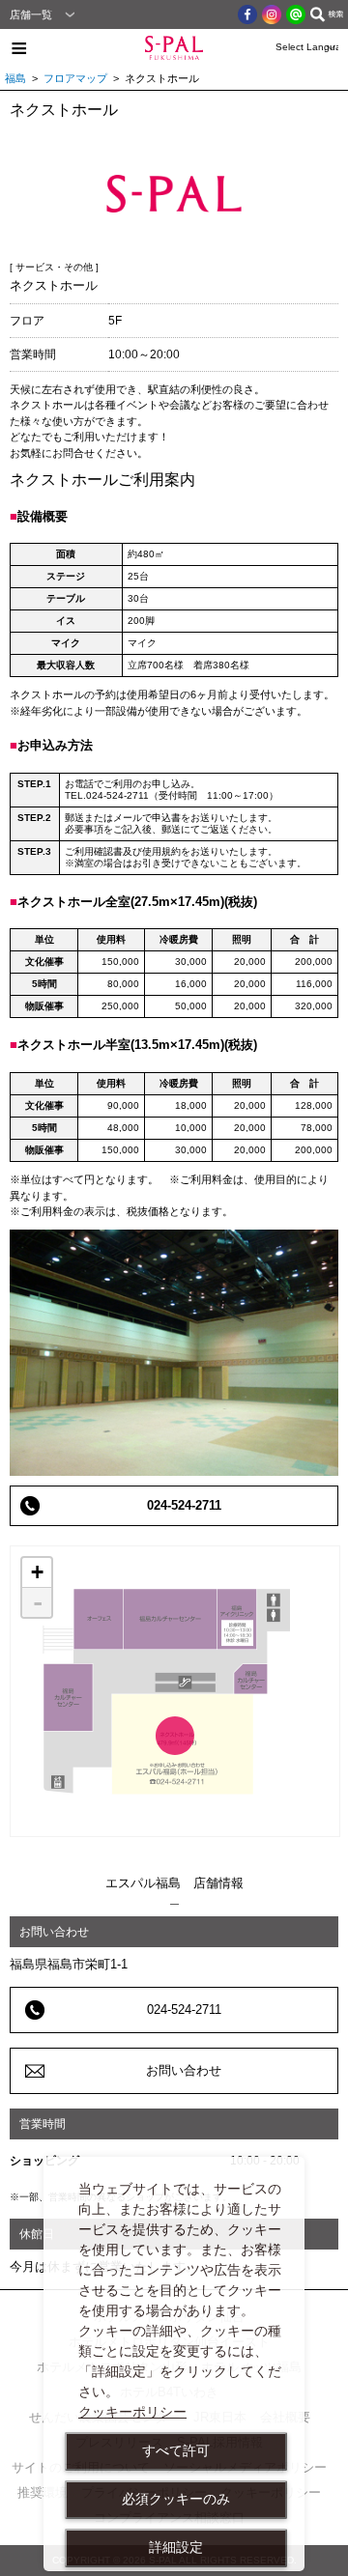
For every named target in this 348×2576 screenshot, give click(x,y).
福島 (15, 78)
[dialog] (174, 2364)
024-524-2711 (184, 1505)
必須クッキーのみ (176, 2499)
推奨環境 (43, 2492)
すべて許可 (176, 2450)
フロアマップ (75, 78)
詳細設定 (176, 2547)
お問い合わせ (184, 2070)
